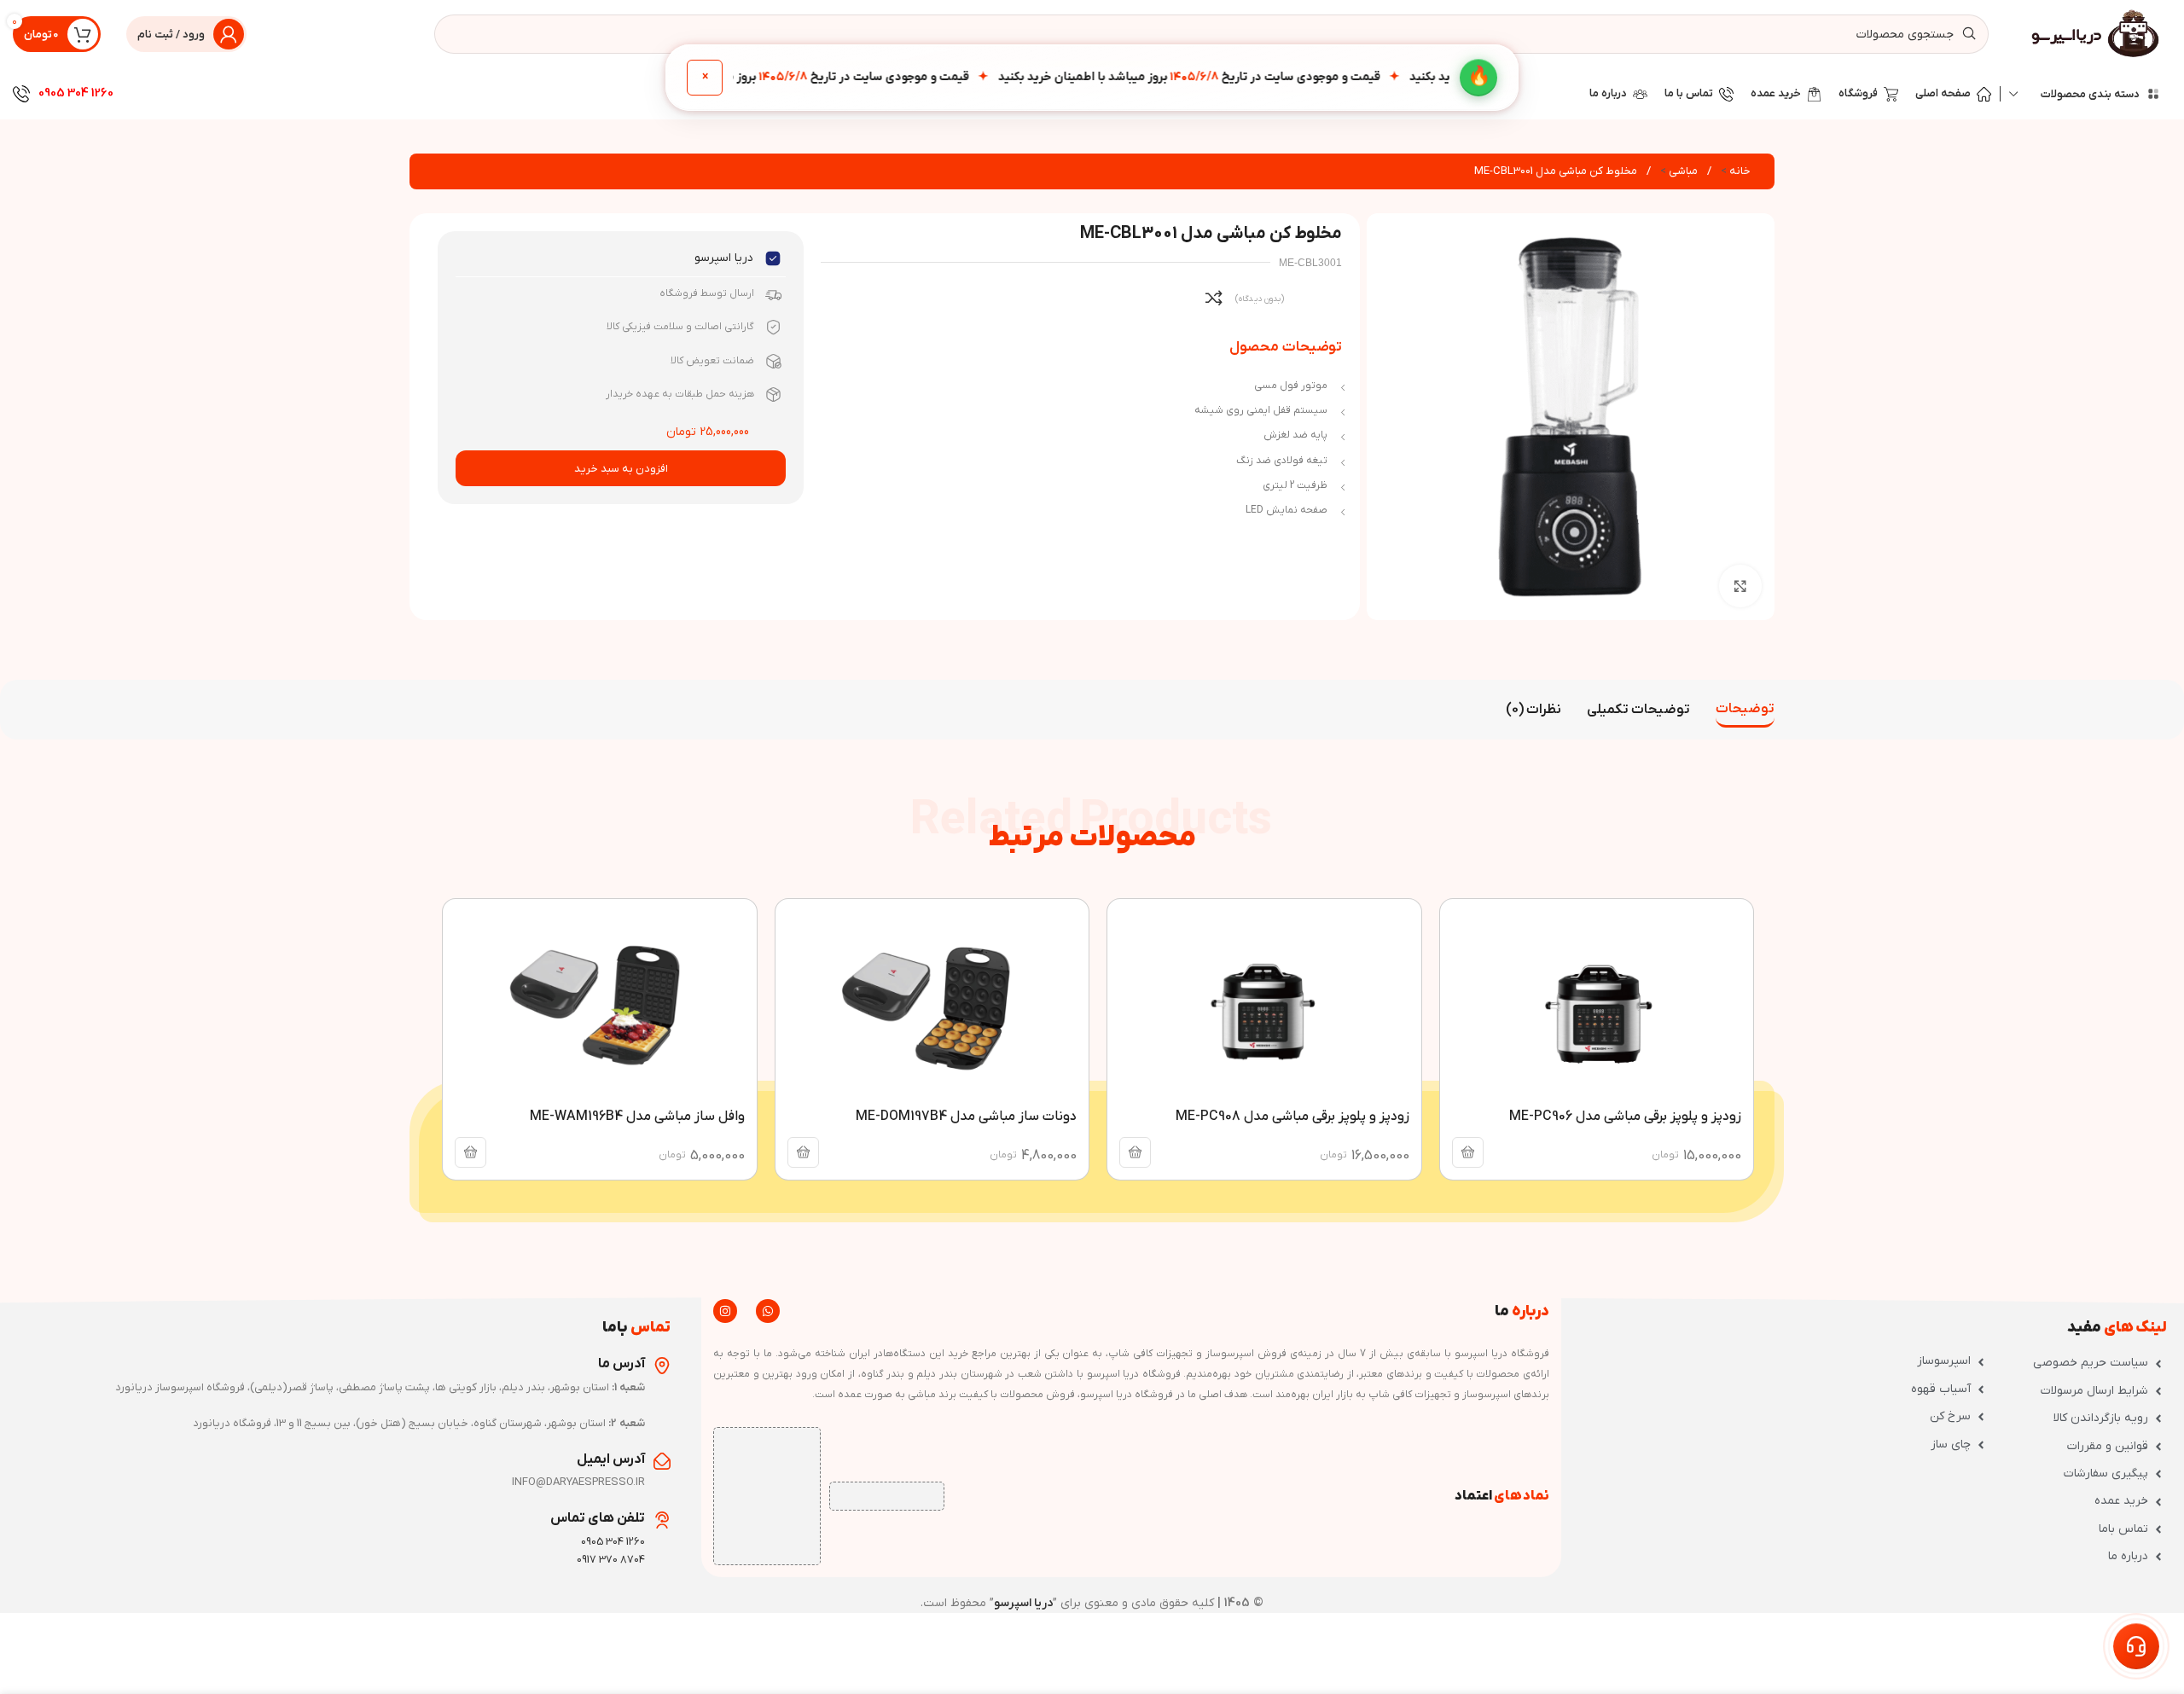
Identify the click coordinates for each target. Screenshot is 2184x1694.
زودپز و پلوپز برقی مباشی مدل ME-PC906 (1625, 1117)
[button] (1468, 1152)
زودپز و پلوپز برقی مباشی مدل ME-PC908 (1292, 1117)
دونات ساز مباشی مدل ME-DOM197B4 (966, 1117)
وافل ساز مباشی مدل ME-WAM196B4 (637, 1117)
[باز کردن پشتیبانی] (2136, 1646)
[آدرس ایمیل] (662, 1461)
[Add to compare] (1214, 298)
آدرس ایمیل (611, 1459)
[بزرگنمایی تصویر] (1740, 586)
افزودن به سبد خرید (621, 469)
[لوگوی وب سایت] (2097, 34)
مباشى (1682, 171)
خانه (1739, 171)
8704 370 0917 (611, 1560)
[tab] (1745, 710)
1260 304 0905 (76, 93)
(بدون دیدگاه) (1260, 299)
